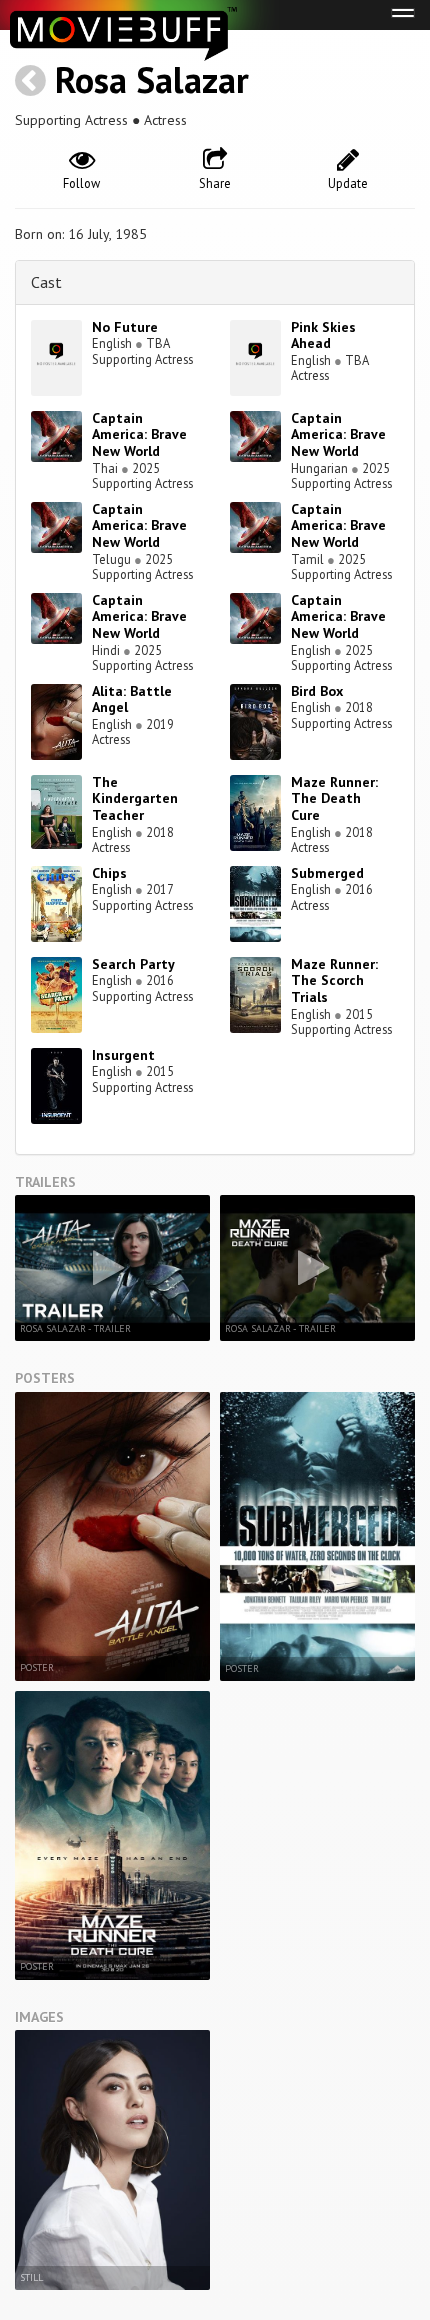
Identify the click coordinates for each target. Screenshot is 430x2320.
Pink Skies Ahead (323, 335)
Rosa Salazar (152, 79)
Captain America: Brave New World (139, 435)
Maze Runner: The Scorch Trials (334, 981)
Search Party (133, 964)
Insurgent (123, 1055)
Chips (109, 873)
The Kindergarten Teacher (135, 799)
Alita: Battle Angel (132, 699)
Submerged (327, 873)
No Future (125, 327)
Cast (46, 282)
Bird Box (317, 691)
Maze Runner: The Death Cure (334, 799)
